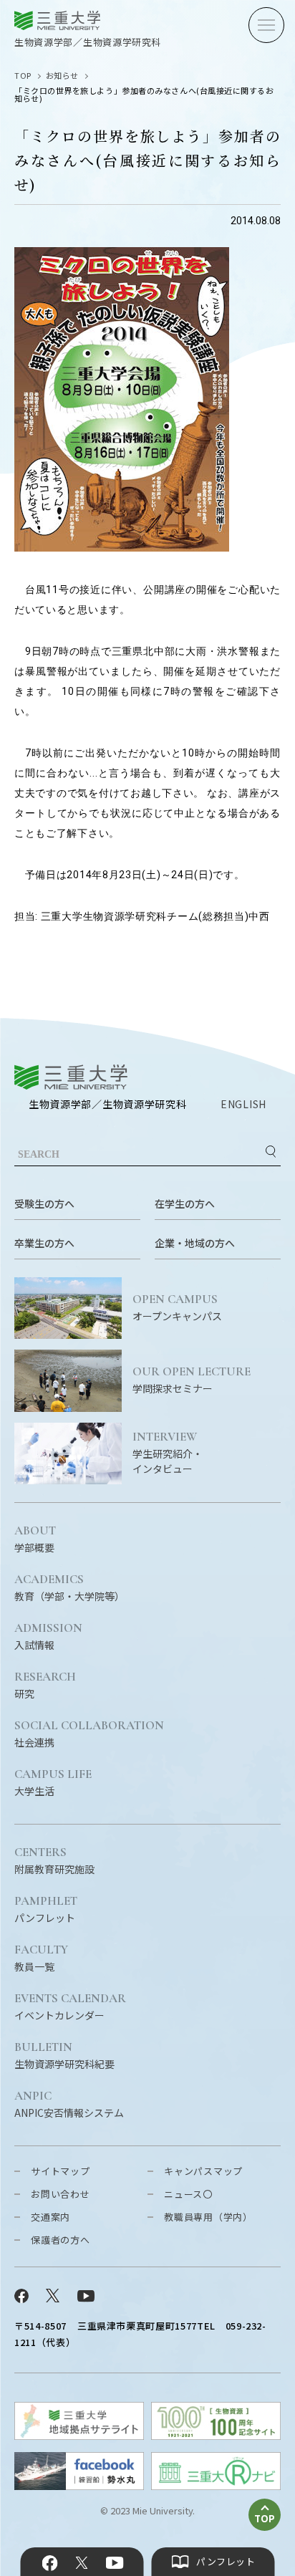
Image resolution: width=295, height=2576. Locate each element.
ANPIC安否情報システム (69, 2105)
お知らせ (62, 75)
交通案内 (50, 2217)
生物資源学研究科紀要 (64, 2056)
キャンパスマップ (203, 2171)
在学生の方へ (185, 1203)
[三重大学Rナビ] (216, 2485)
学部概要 (35, 1539)
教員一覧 (41, 1959)
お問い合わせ (61, 2194)
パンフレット (46, 1910)
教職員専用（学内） (208, 2217)
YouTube (114, 2563)
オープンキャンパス (177, 1308)
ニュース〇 (188, 2194)
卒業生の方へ (44, 1243)
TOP (23, 75)
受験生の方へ (44, 1203)
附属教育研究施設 (54, 1861)
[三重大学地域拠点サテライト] (79, 2435)
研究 (45, 1686)
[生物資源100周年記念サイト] (216, 2435)
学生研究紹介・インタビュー (168, 1453)
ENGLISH (243, 1104)
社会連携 (89, 1734)
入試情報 (48, 1637)
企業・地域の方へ (195, 1243)
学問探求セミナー (192, 1380)
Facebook (50, 2563)
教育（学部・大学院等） (69, 1588)
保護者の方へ (61, 2240)
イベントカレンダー (70, 2007)
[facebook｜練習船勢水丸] (79, 2485)
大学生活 (53, 1783)
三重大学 (71, 1077)
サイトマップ (61, 2171)
